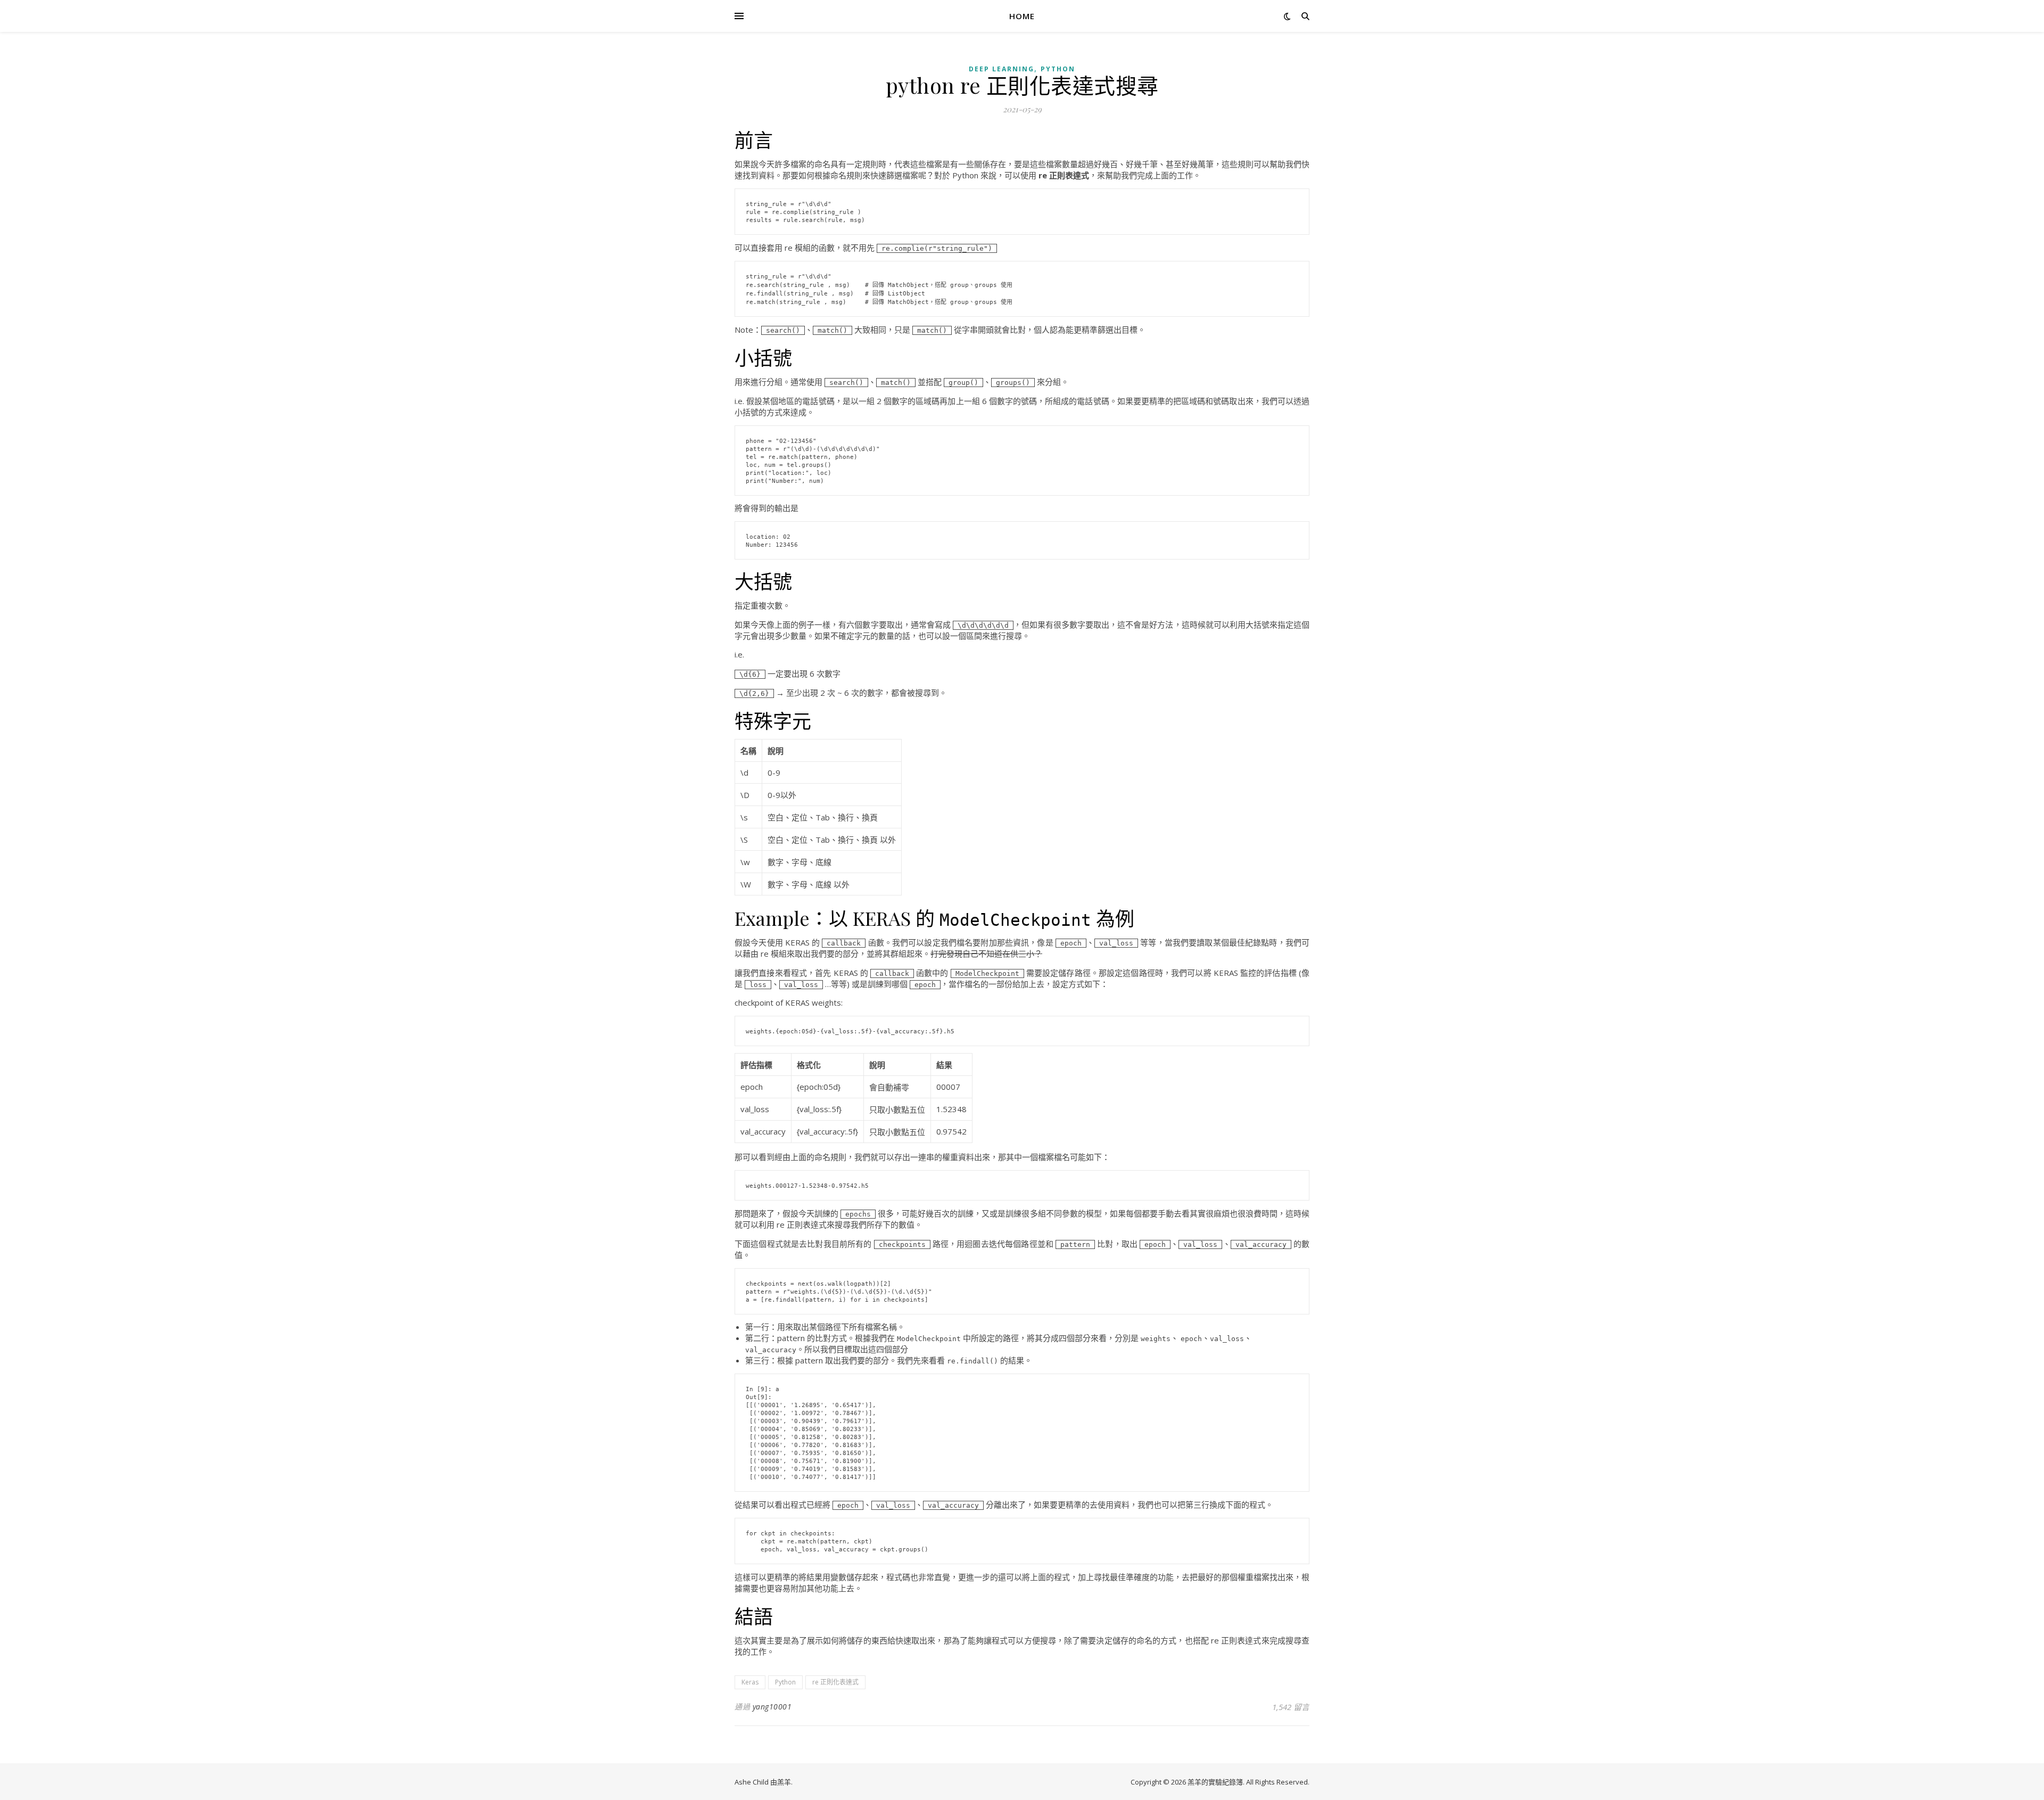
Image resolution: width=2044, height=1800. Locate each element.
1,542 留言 (1291, 1707)
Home (1022, 16)
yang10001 (772, 1707)
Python (1058, 69)
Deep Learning (1002, 69)
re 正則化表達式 (835, 1682)
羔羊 (784, 1782)
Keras (750, 1682)
